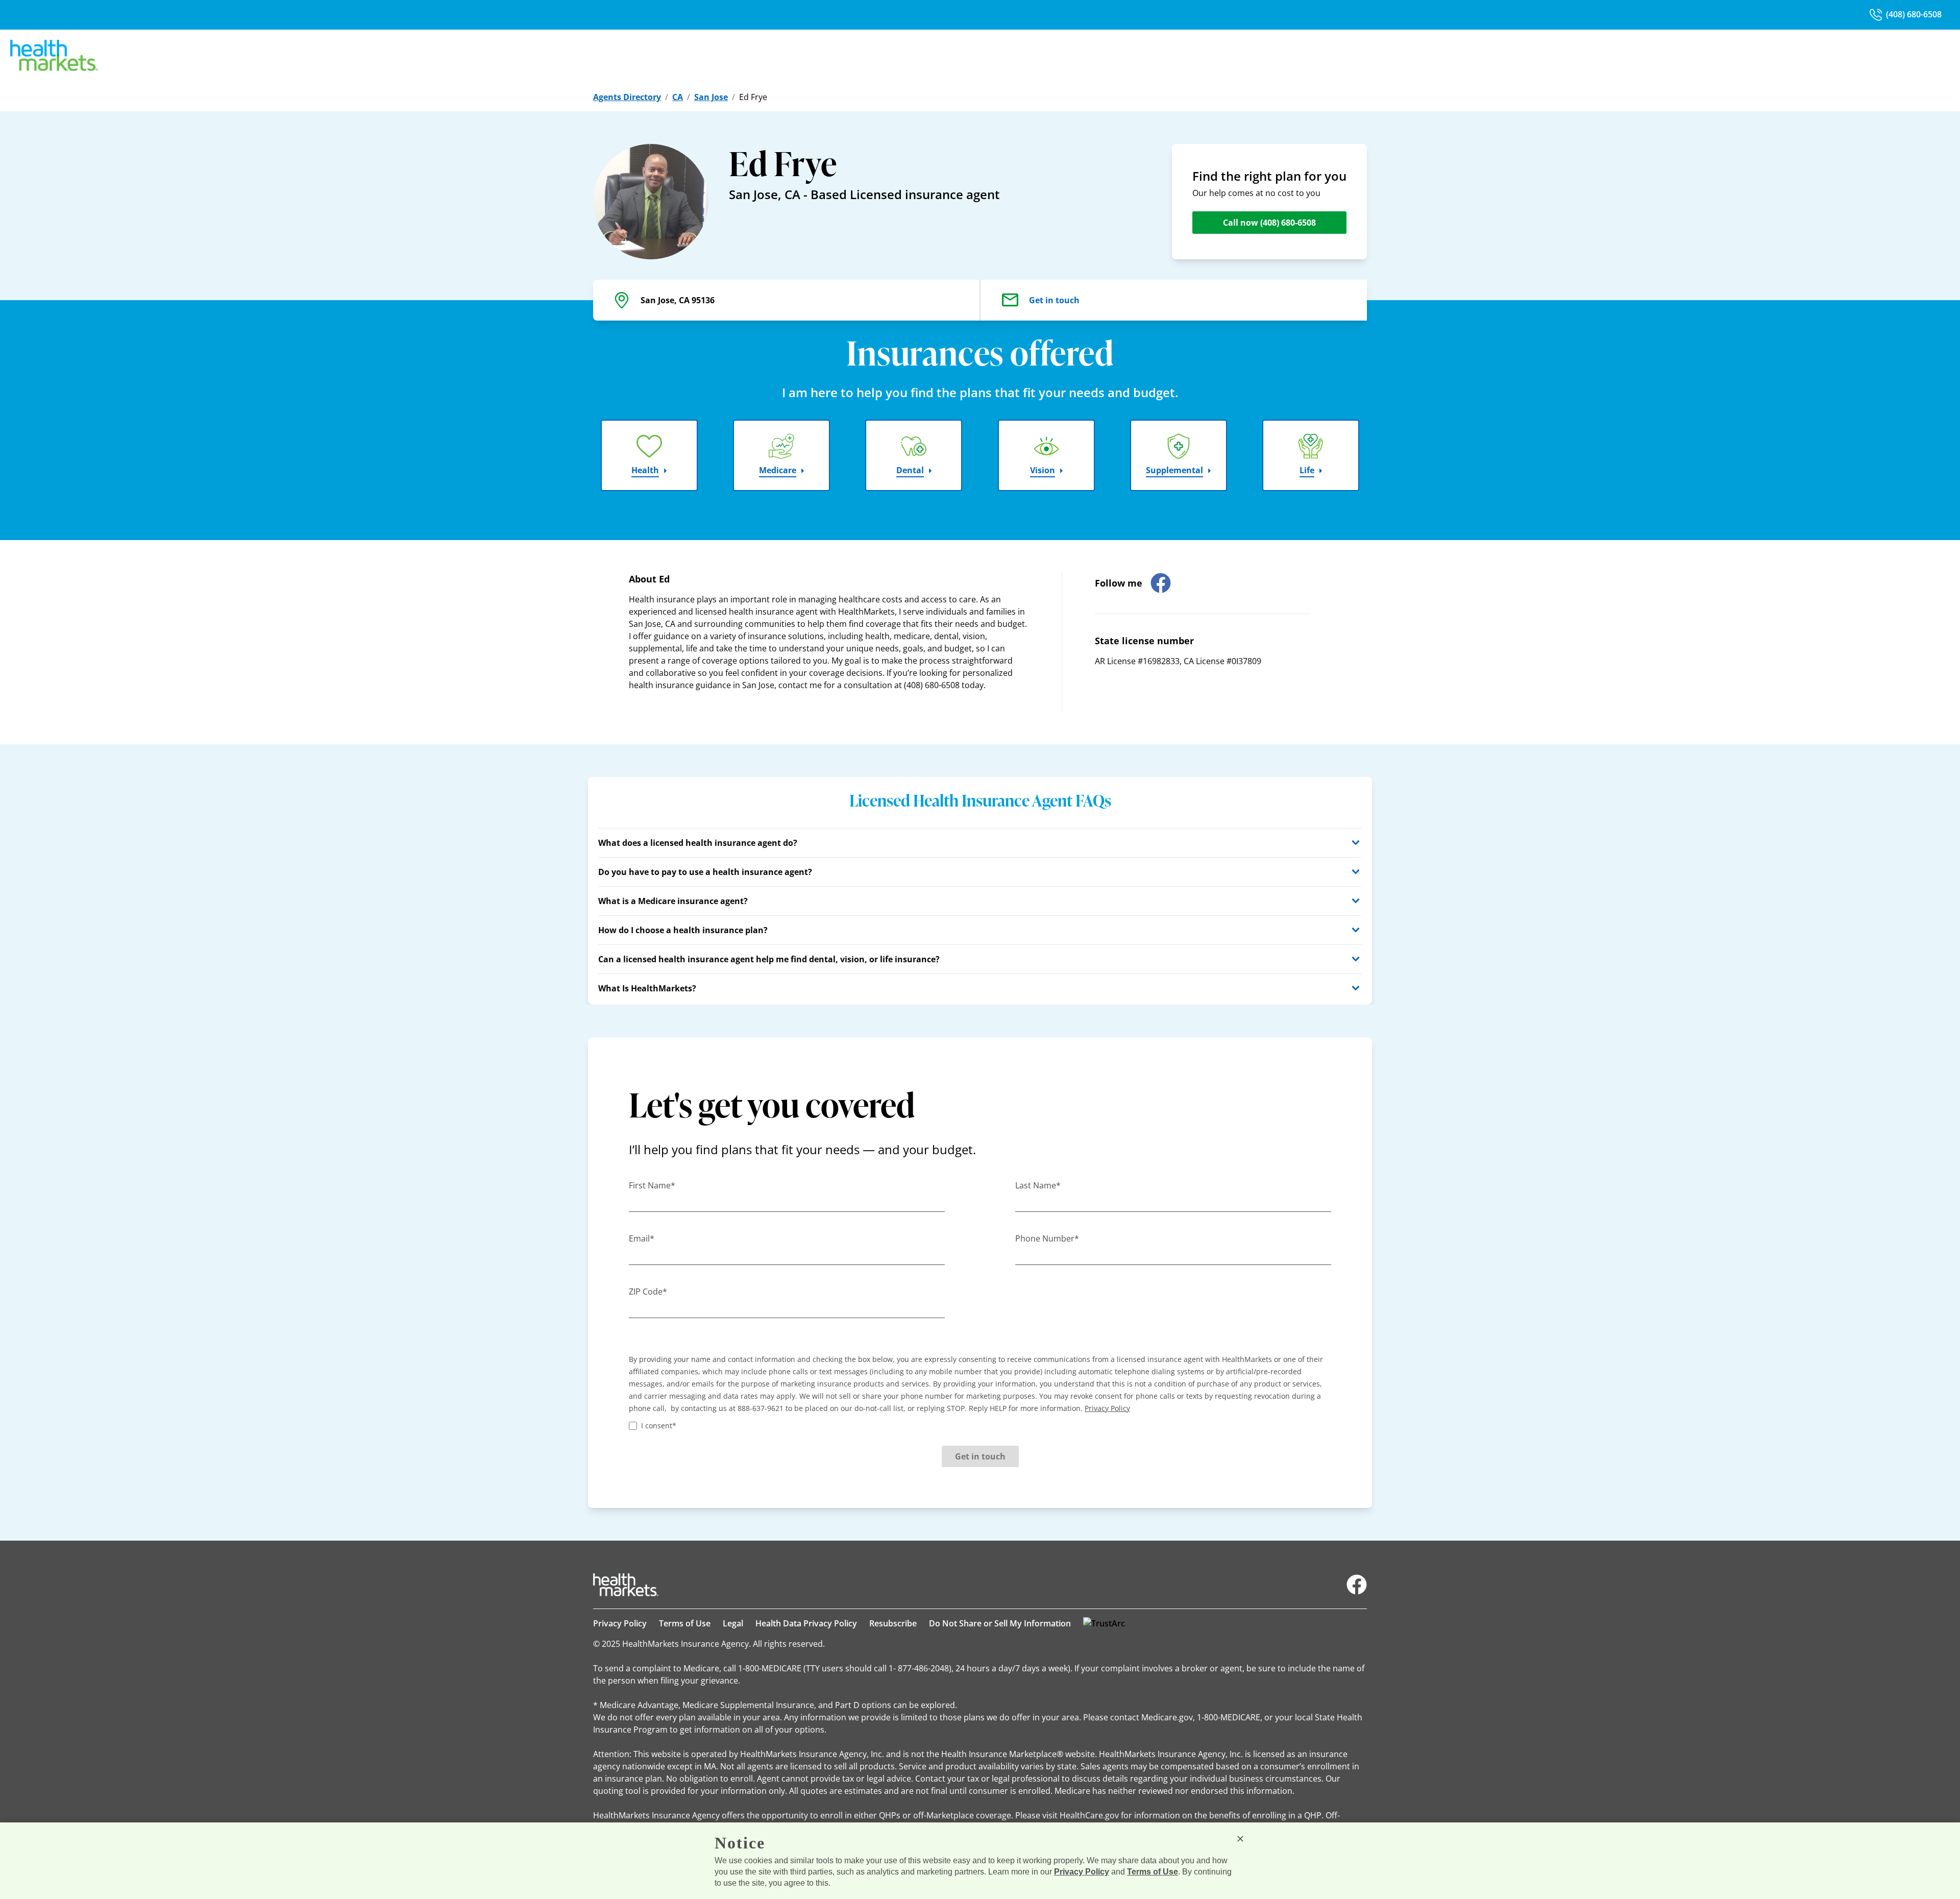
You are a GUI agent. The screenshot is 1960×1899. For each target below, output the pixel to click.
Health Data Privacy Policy (806, 1623)
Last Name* (1038, 1185)
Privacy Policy (620, 1623)
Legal (733, 1623)
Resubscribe (893, 1623)
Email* (642, 1238)
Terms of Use (685, 1623)
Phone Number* (1047, 1238)
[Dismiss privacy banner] (1240, 1839)
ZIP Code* (648, 1292)
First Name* (652, 1185)
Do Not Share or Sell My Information (1000, 1623)
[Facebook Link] (1357, 1585)
